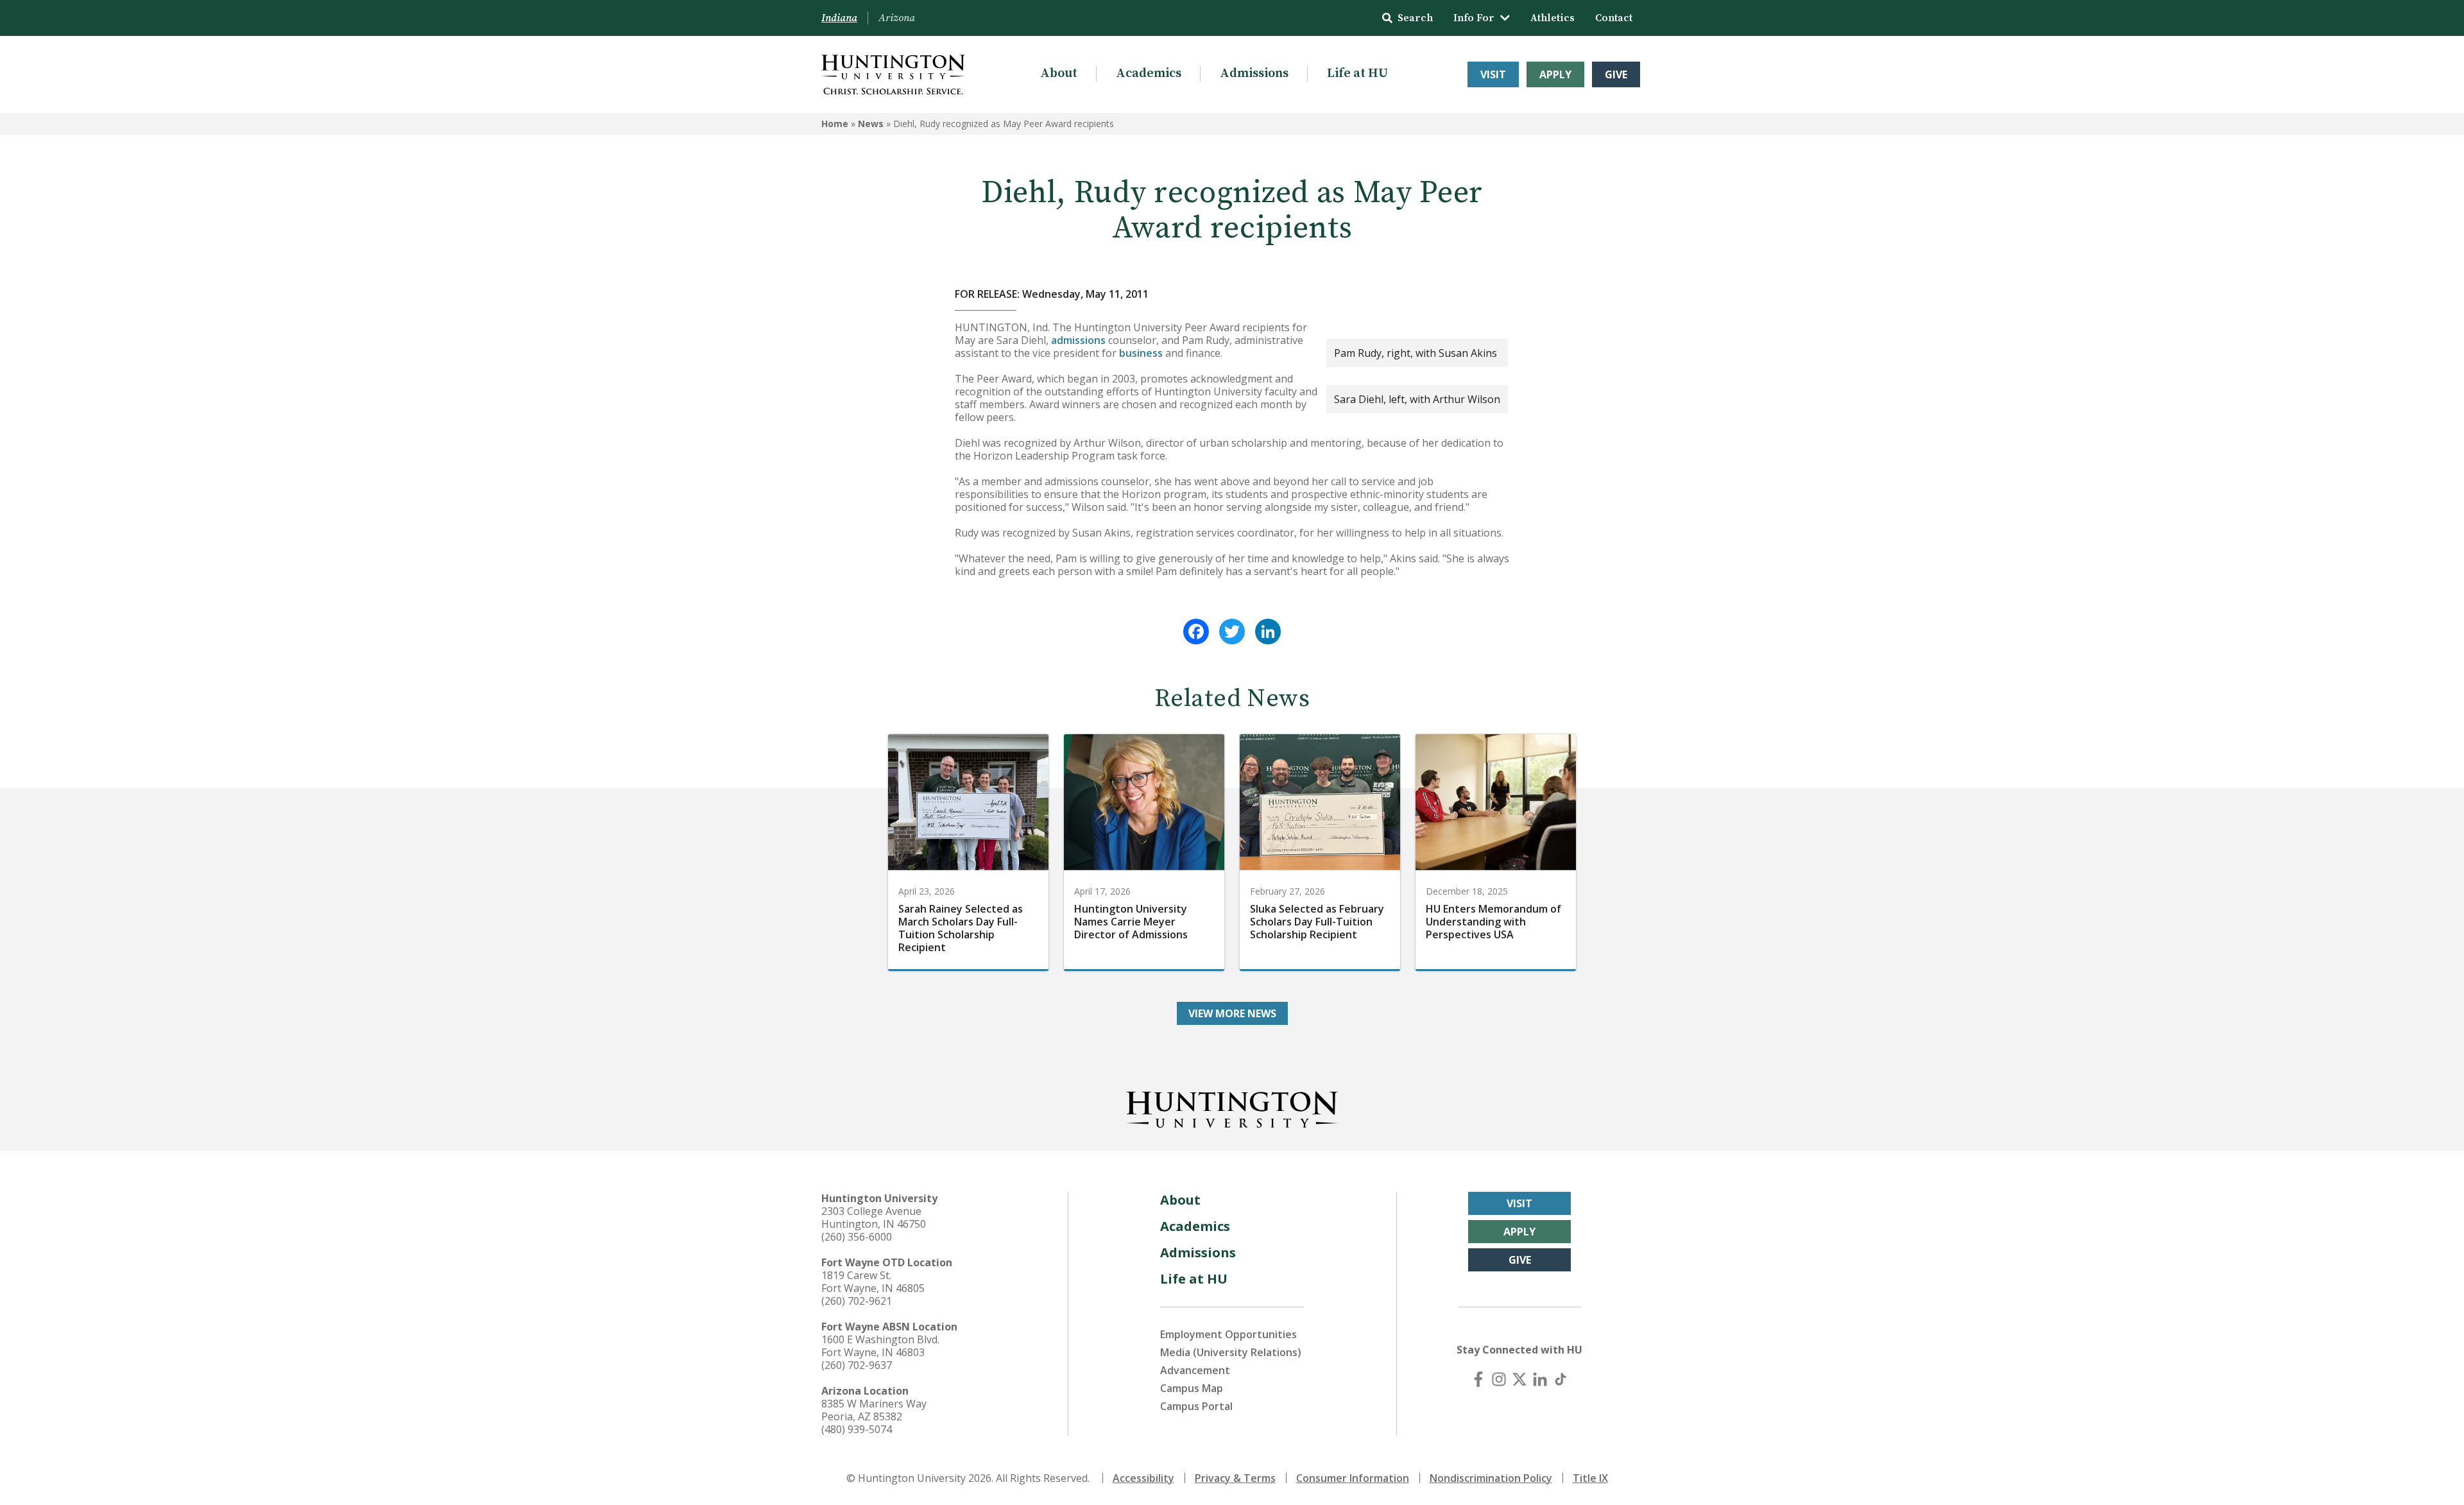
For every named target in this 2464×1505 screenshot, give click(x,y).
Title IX (1590, 1478)
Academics (1149, 73)
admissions (1078, 340)
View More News (1232, 1013)
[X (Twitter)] (1519, 1379)
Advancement (1195, 1370)
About (1059, 73)
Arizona (897, 18)
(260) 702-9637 (857, 1365)
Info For (1474, 18)
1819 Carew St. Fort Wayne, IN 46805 (873, 1282)
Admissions (1254, 73)
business (1141, 353)
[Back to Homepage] (1232, 1107)
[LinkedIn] (1268, 632)
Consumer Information (1353, 1478)
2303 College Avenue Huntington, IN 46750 (874, 1217)
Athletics (1553, 18)
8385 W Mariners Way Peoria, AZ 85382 (874, 1410)
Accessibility (1143, 1478)
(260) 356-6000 (857, 1237)
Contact (1614, 18)
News (871, 124)
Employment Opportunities (1228, 1334)
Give (1616, 74)
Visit (1493, 74)
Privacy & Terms (1235, 1478)
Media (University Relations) (1231, 1352)
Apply (1555, 74)
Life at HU (1357, 73)
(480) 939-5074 (857, 1429)
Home (835, 124)
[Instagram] (1499, 1379)
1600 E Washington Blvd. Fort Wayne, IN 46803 (880, 1346)
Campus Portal (1196, 1406)
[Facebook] (1196, 632)
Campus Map (1192, 1388)
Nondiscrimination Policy (1491, 1478)
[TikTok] (1561, 1379)
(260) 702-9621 (857, 1301)
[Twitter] (1232, 632)
